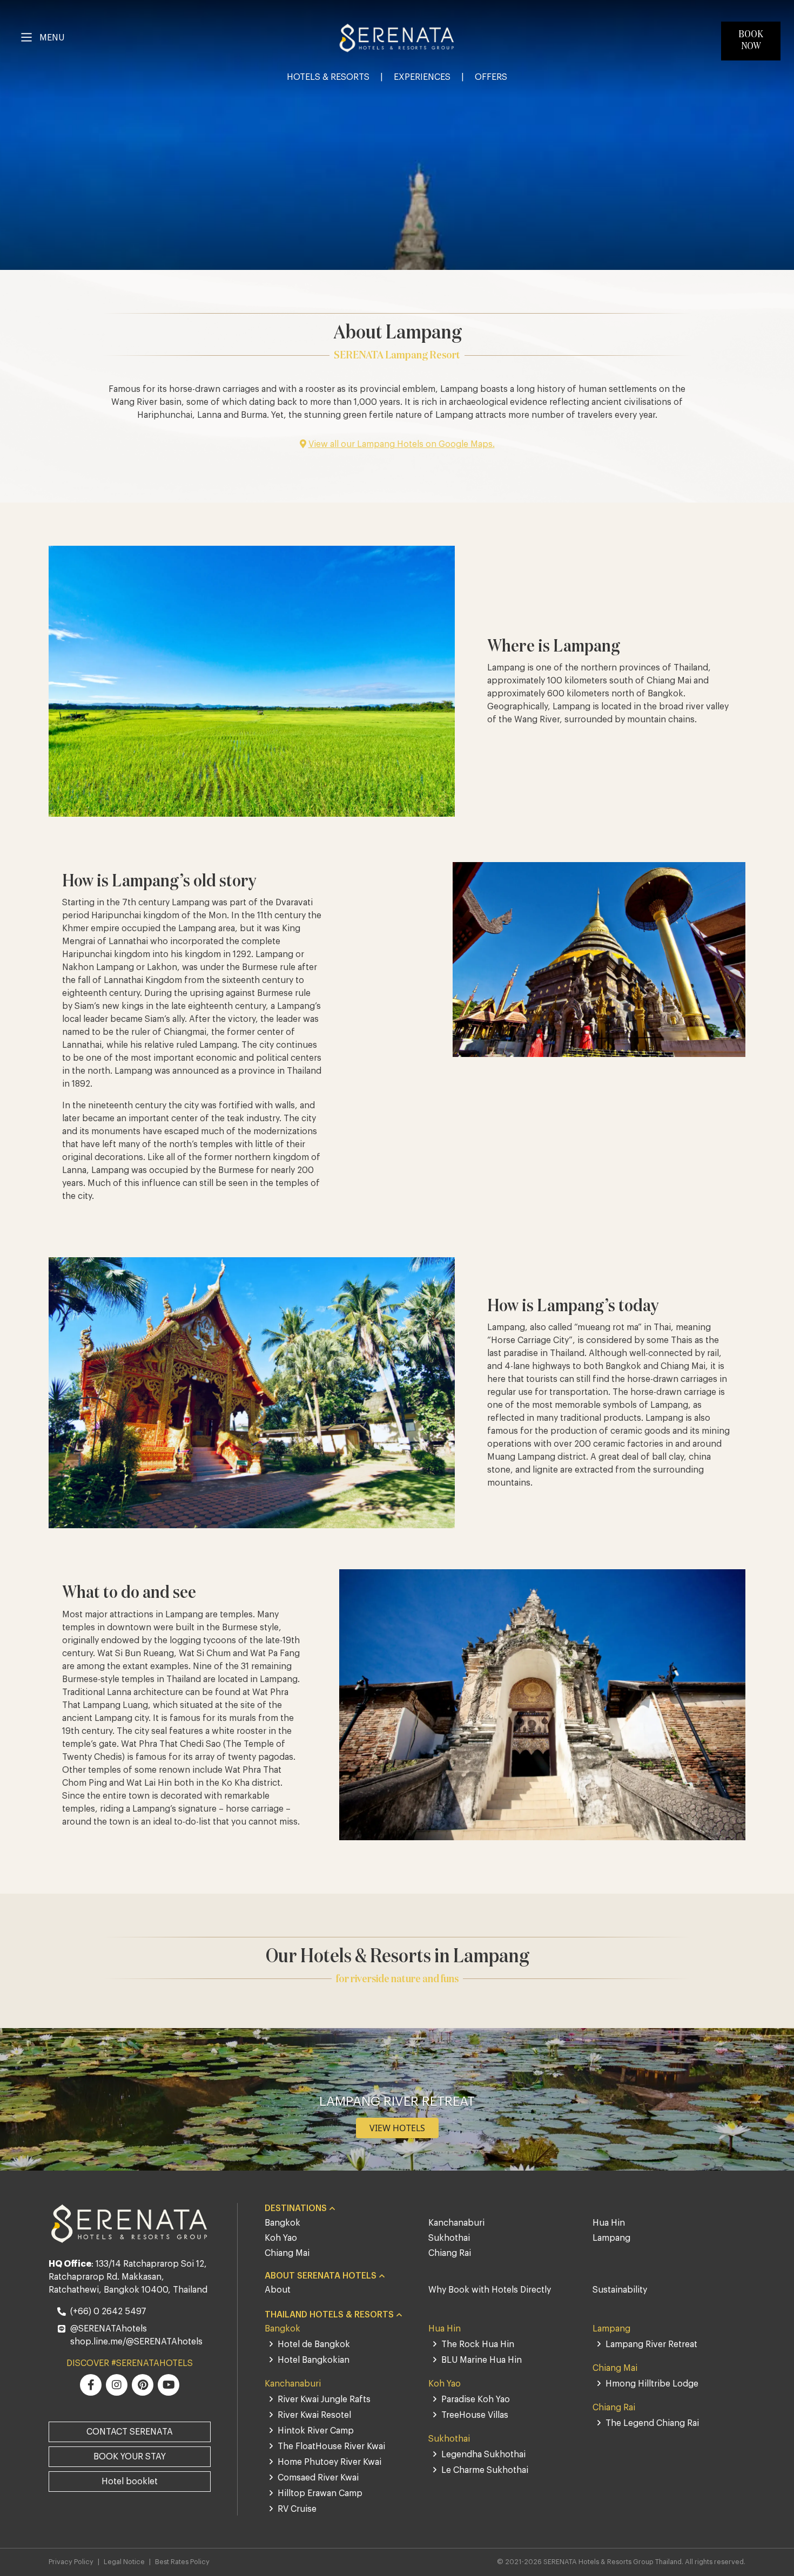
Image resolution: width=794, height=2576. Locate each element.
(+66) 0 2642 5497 (108, 2311)
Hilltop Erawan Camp (320, 2493)
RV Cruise (297, 2509)
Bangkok (282, 2223)
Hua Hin (609, 2223)
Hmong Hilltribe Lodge (652, 2384)
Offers (491, 77)
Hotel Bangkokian (314, 2360)
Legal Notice (124, 2562)
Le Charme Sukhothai (485, 2470)
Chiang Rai (450, 2253)
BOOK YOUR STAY (130, 2457)
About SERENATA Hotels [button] (321, 2276)
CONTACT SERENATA (130, 2432)
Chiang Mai (287, 2253)
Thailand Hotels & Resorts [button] (329, 2315)
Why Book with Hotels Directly (490, 2290)
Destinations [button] (296, 2208)
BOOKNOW (751, 40)
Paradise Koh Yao (476, 2399)
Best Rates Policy (182, 2562)
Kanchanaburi (456, 2223)
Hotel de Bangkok (314, 2344)
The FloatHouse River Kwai (331, 2446)
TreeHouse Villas (475, 2415)
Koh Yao (281, 2238)
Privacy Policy (71, 2562)
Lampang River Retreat (651, 2344)
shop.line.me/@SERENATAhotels (136, 2342)
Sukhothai (449, 2238)
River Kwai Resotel (314, 2415)
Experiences (422, 77)
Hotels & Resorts (328, 77)
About (278, 2290)
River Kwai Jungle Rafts (324, 2399)
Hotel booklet (130, 2482)
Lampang (611, 2238)
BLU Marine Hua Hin (482, 2360)
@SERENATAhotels (109, 2329)
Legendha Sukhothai (483, 2455)
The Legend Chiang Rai (652, 2423)
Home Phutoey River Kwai (329, 2462)
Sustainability (620, 2290)
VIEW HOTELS (397, 2128)
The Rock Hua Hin (478, 2344)
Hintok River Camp (316, 2431)
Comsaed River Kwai (318, 2478)
